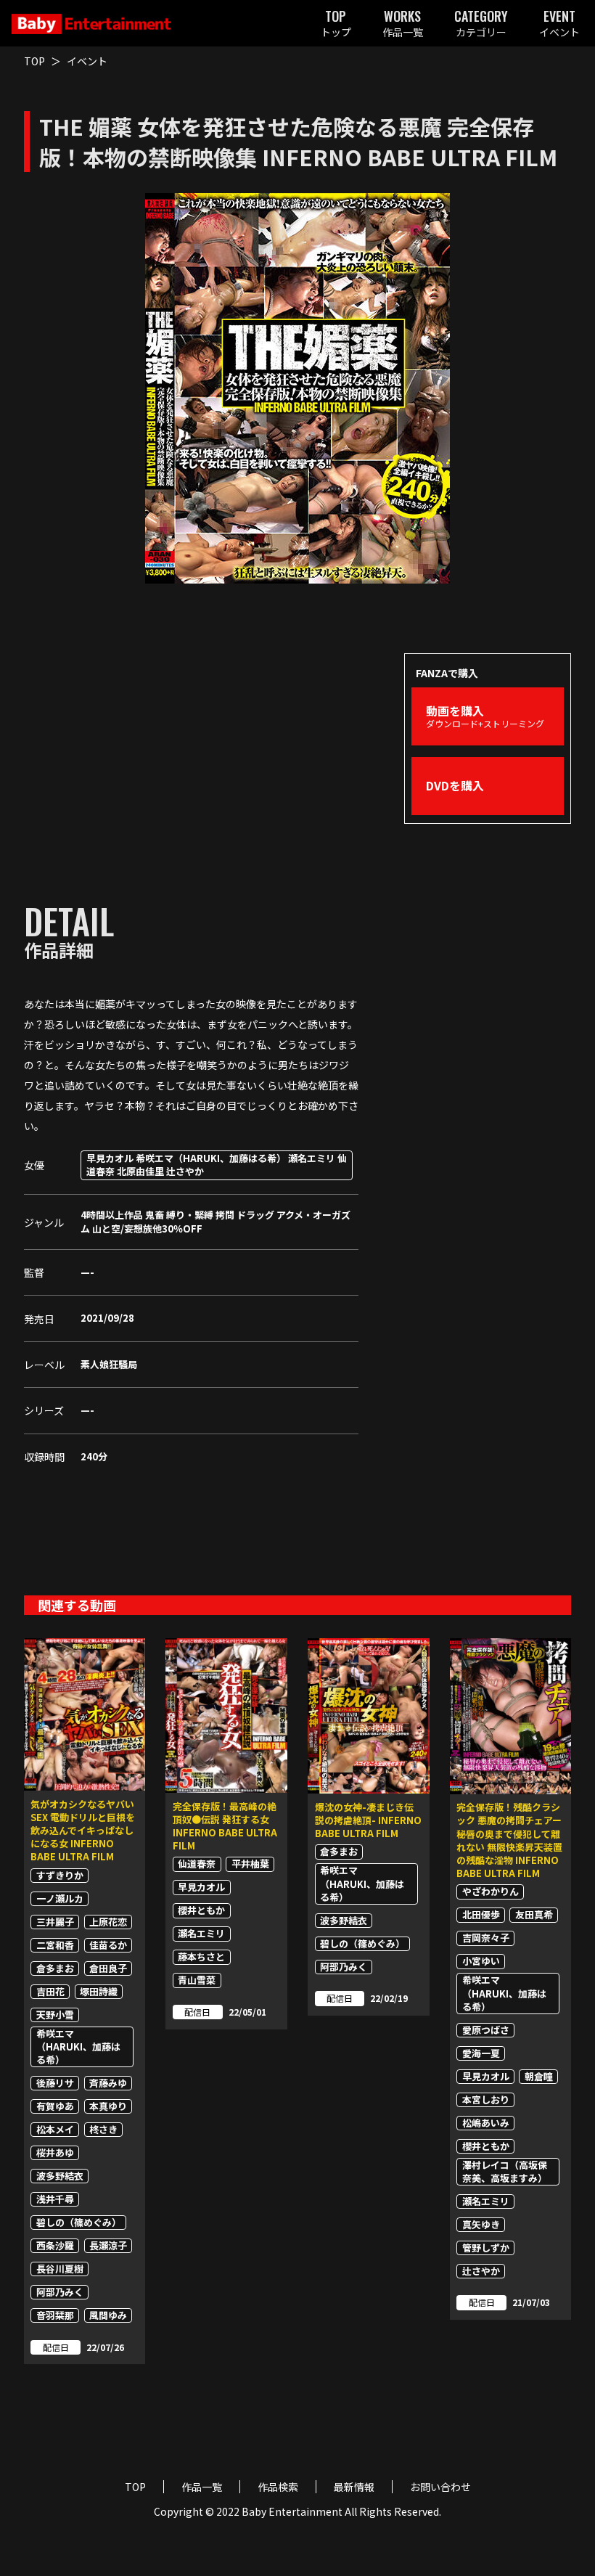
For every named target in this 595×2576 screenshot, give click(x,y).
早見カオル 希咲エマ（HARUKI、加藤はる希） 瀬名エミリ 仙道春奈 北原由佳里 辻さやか (217, 1165)
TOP (34, 61)
